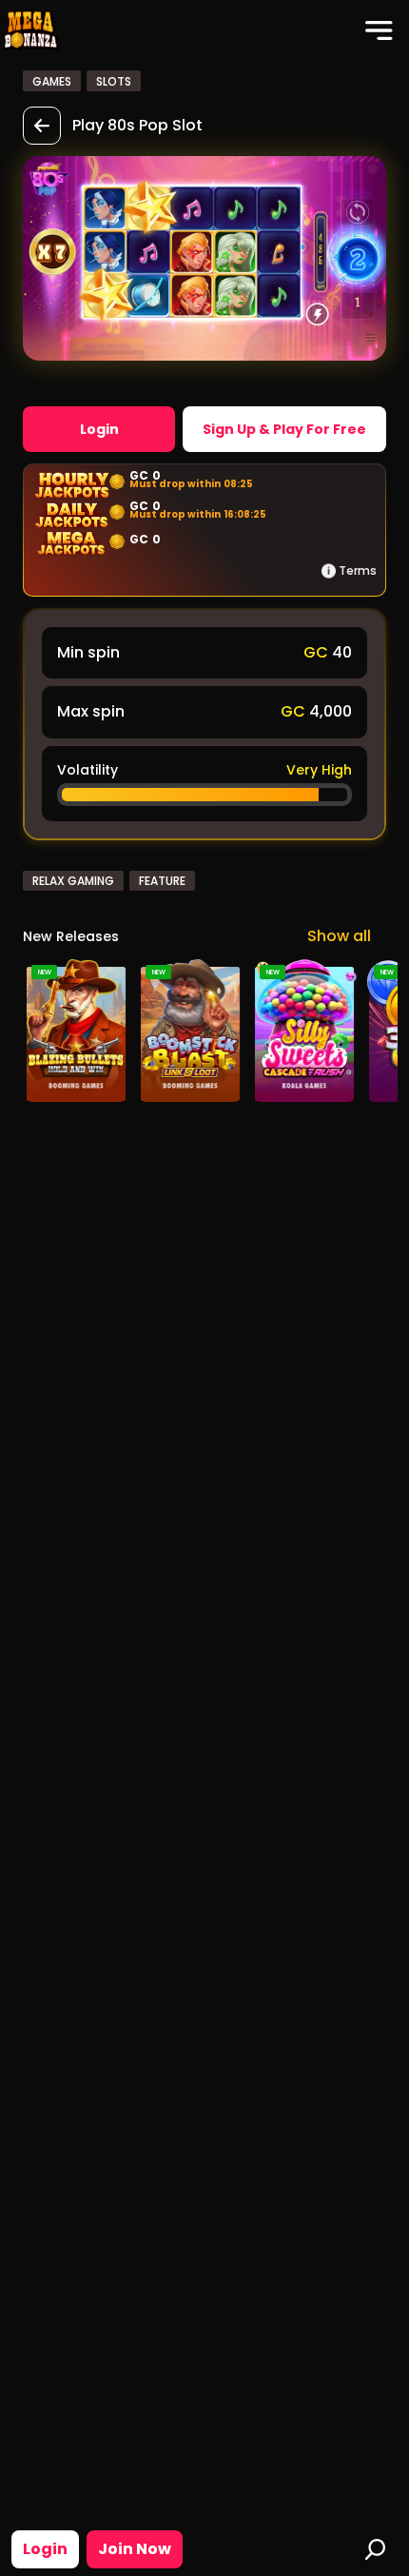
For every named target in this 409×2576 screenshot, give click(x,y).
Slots (114, 81)
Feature (162, 881)
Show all (339, 936)
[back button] (42, 126)
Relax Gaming (73, 881)
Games (52, 81)
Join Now (135, 2549)
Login (45, 2549)
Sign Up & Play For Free (284, 429)
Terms (358, 571)
